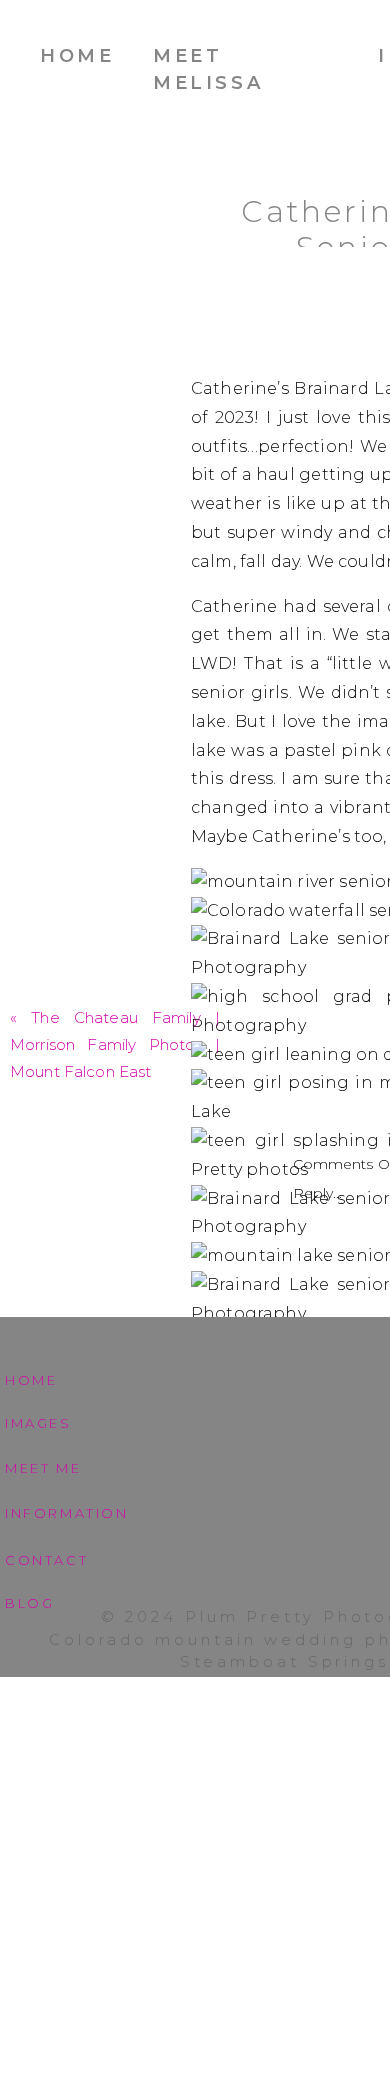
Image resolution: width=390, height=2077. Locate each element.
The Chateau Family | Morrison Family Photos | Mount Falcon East (115, 1044)
